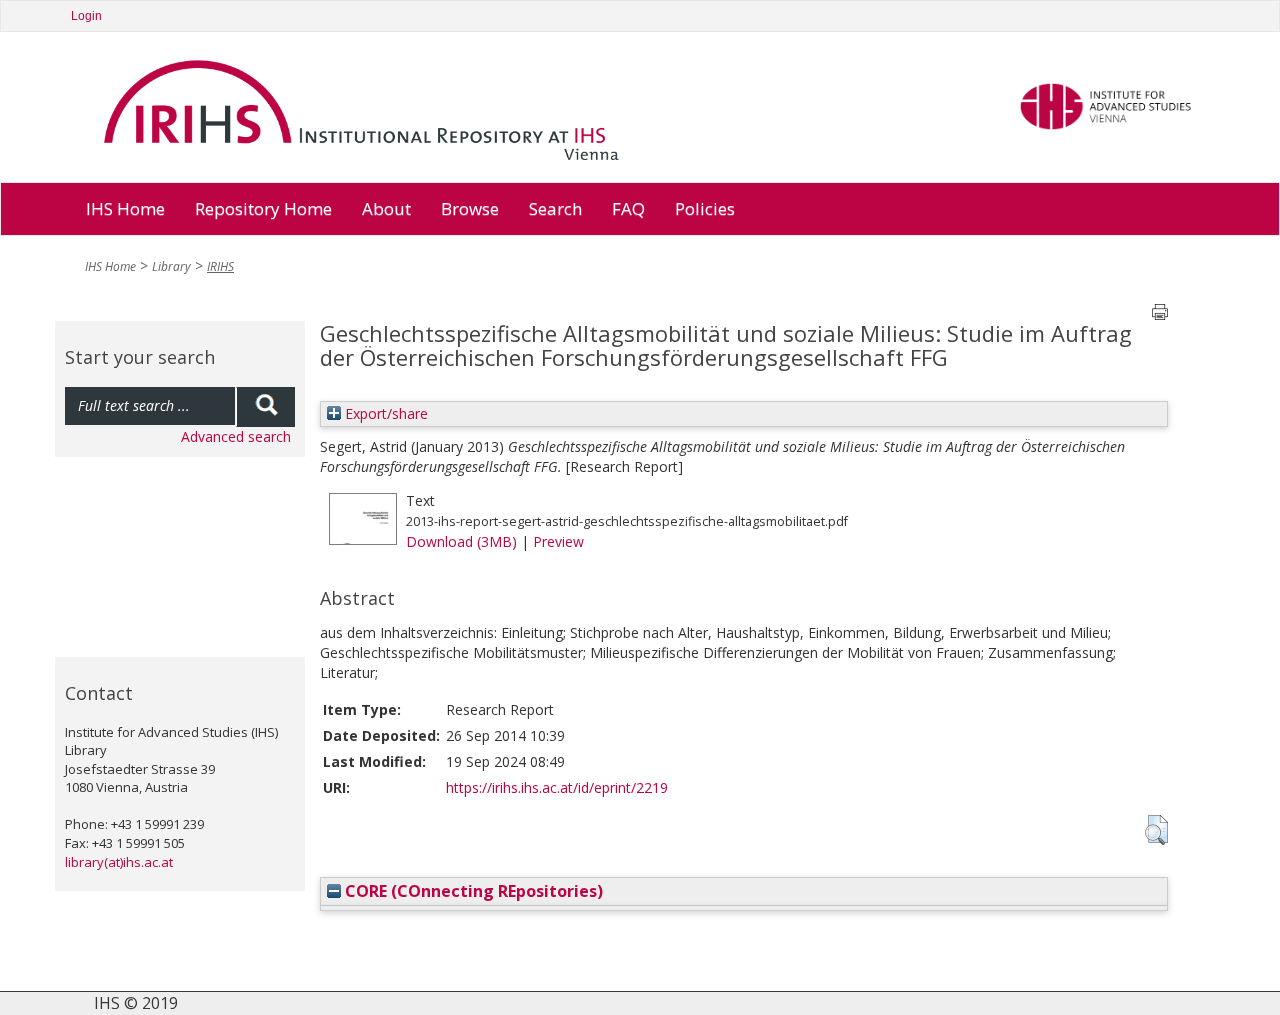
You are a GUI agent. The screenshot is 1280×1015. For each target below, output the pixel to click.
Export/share (384, 413)
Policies (705, 208)
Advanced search (236, 436)
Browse (470, 208)
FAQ (628, 208)
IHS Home (125, 208)
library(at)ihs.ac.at (119, 862)
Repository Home (263, 208)
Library (171, 266)
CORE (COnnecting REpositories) (472, 891)
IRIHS (220, 266)
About (386, 208)
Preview (558, 541)
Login (86, 16)
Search (555, 208)
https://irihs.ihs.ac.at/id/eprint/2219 (557, 787)
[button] (1156, 830)
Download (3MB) (461, 541)
